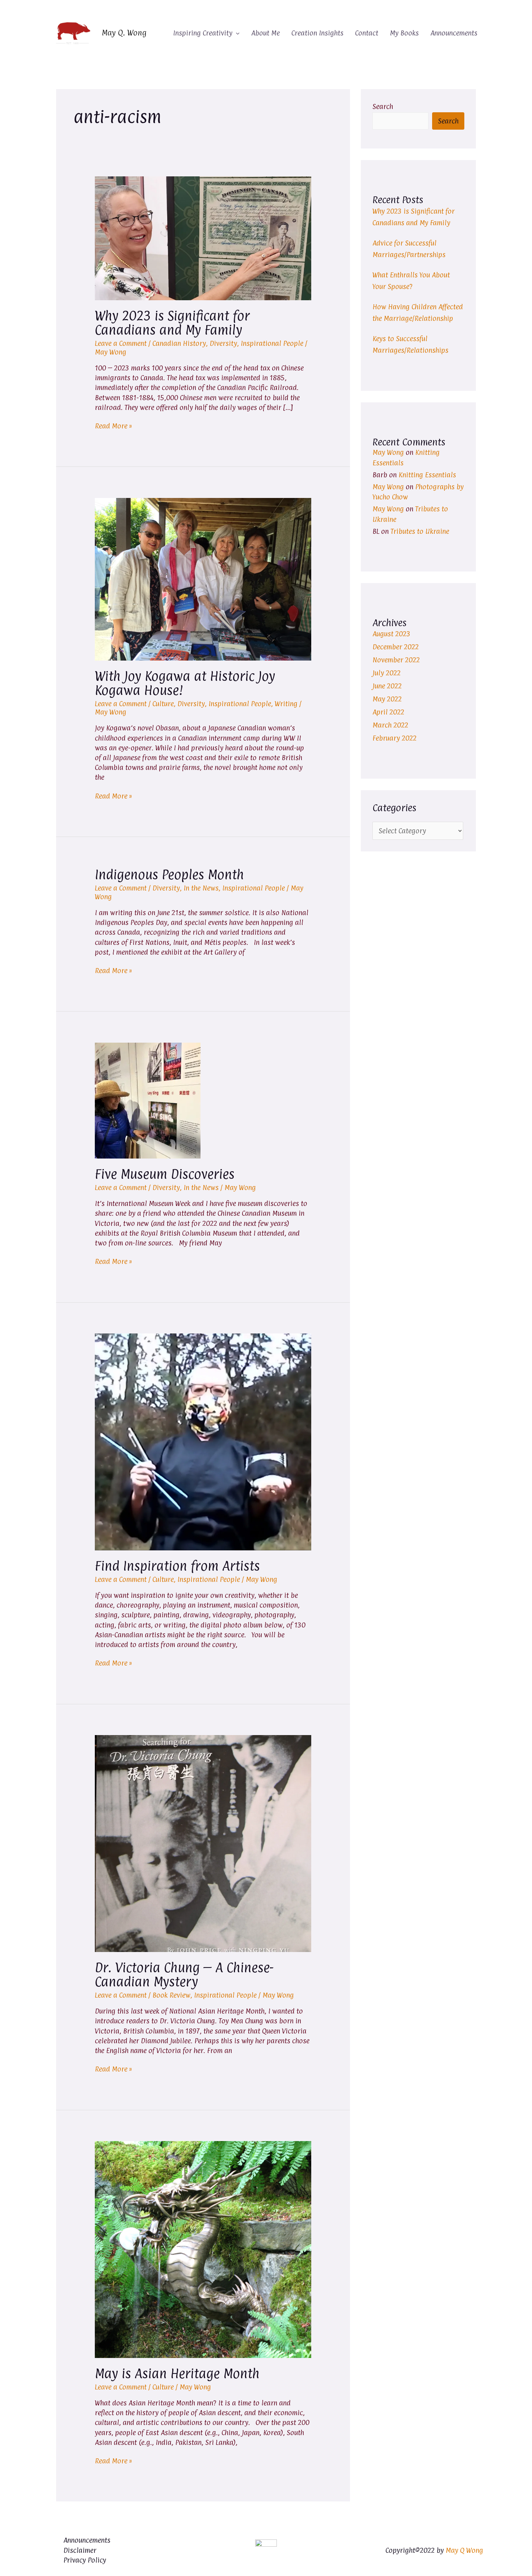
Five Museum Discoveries (165, 1174)
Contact (367, 33)
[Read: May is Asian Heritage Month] (203, 2249)
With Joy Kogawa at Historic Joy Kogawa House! (185, 683)
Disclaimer (80, 2550)
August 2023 (391, 634)
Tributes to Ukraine (420, 531)
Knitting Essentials (427, 475)
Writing (286, 704)
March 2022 (390, 725)
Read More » (113, 426)
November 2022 (396, 660)
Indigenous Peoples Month (169, 875)
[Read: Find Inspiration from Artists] (203, 1441)
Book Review (171, 1995)
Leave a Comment (121, 343)
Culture (163, 704)
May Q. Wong (124, 33)
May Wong (388, 452)
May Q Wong (464, 2550)
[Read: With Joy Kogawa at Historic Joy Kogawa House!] (203, 579)
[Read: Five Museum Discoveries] (148, 1100)
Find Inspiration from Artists (177, 1566)
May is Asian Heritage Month (177, 2374)
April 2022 (388, 712)
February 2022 (394, 738)
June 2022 (387, 686)
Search (383, 106)
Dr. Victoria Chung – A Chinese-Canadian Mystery (184, 1975)
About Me (265, 33)
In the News (201, 888)
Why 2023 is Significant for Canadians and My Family (172, 323)
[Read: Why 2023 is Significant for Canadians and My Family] (203, 238)
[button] (236, 33)
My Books (404, 33)
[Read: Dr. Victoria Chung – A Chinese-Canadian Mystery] (203, 1843)
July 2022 (387, 673)
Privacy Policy (85, 2560)
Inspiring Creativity (203, 33)
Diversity (223, 343)
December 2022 (396, 647)
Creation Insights (317, 33)
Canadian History (179, 343)
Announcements (454, 33)
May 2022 (387, 699)
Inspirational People (272, 343)
